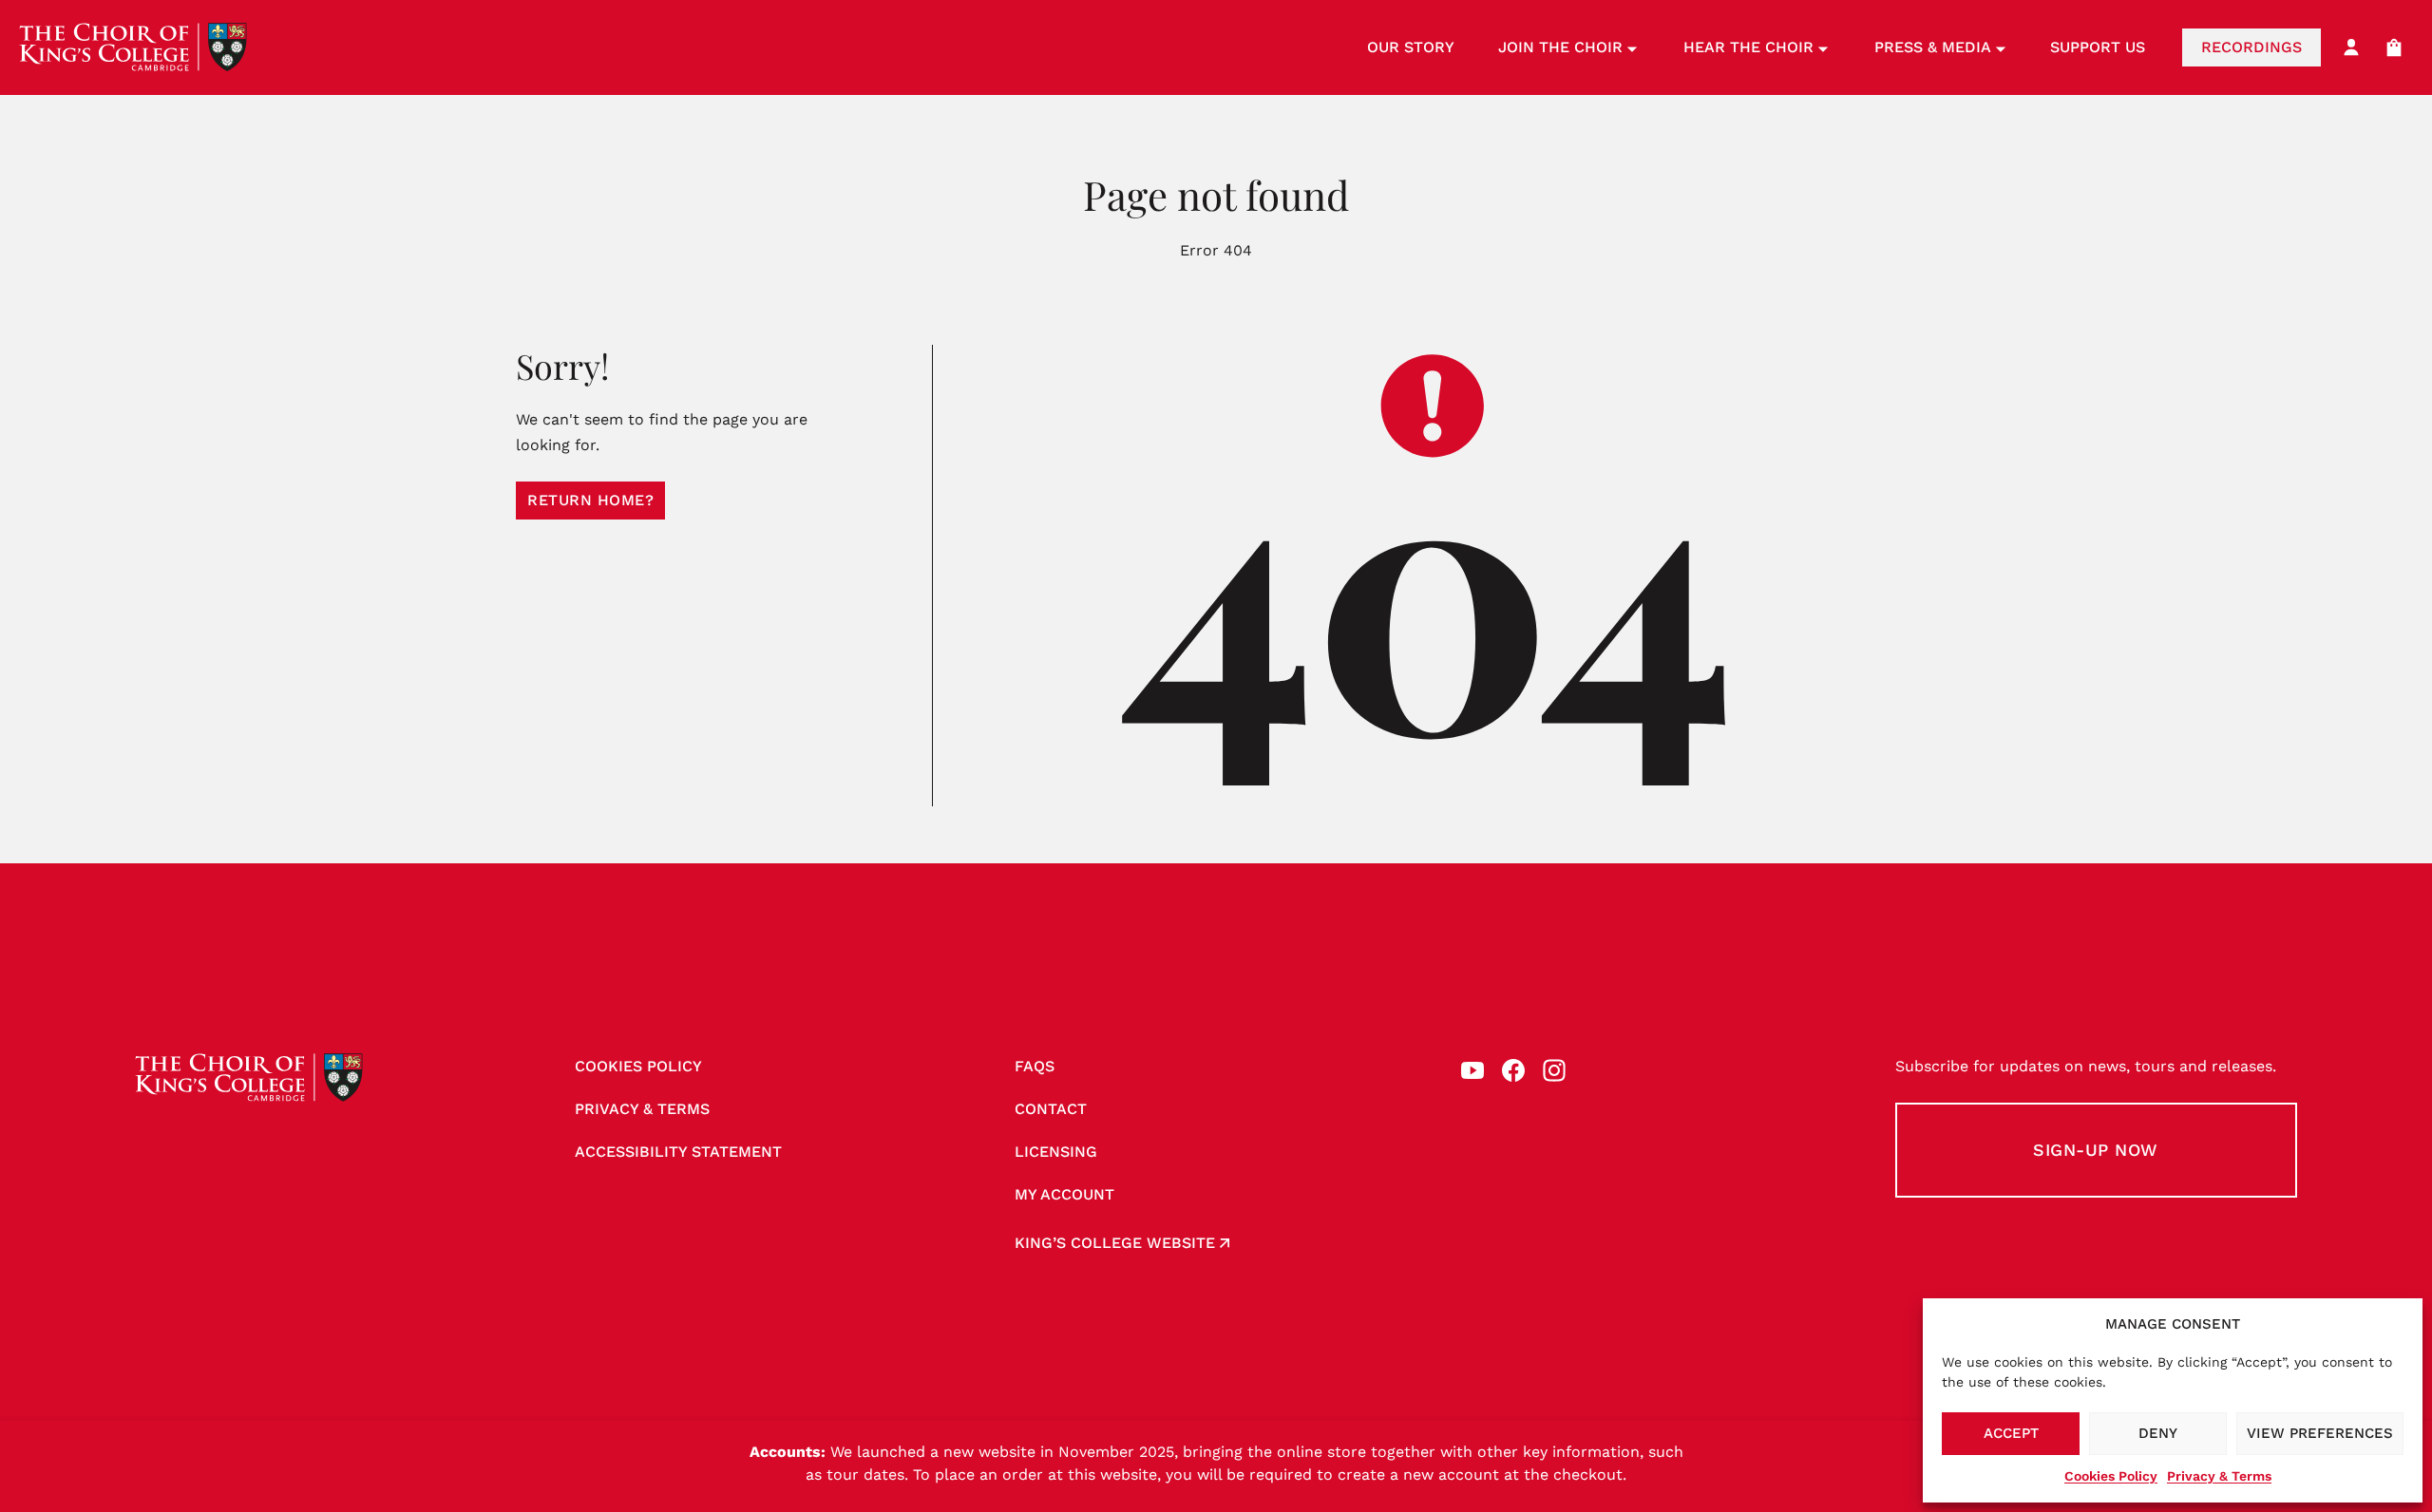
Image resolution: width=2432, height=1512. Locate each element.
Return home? (590, 500)
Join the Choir (1560, 47)
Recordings (2251, 47)
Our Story (1411, 47)
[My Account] (2351, 47)
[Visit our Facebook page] (1513, 1070)
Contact (1051, 1109)
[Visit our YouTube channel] (1472, 1070)
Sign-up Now (2096, 1150)
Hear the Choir (1748, 47)
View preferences (2320, 1433)
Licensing (1056, 1152)
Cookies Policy (2111, 1476)
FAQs (1035, 1066)
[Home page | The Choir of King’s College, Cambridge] (133, 47)
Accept (2011, 1433)
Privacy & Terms (2219, 1476)
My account (1064, 1194)
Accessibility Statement (678, 1152)
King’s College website (1115, 1243)
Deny (2158, 1433)
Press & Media (1933, 47)
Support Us (2098, 47)
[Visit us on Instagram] (1554, 1070)
